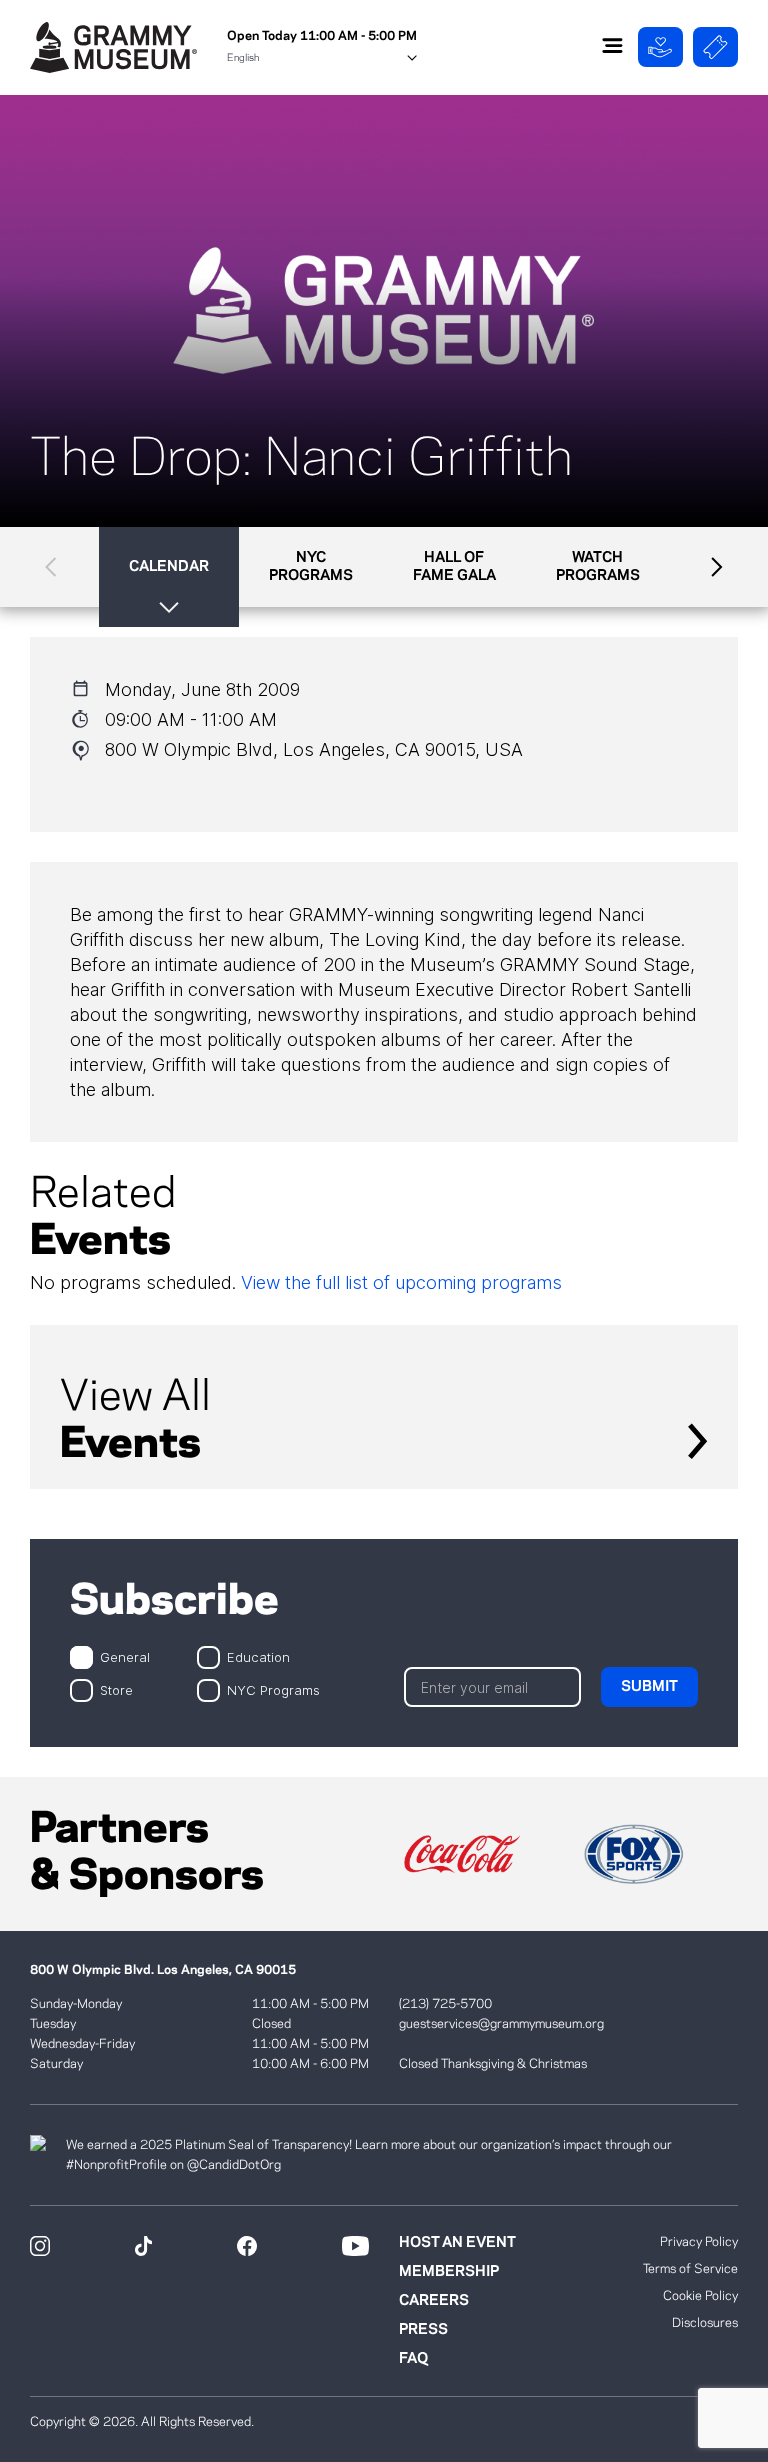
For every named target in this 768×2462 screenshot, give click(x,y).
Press (423, 2330)
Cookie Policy (700, 2296)
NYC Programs (273, 1689)
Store (116, 1689)
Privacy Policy (699, 2242)
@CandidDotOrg (234, 2165)
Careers (434, 2301)
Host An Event (457, 2243)
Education (258, 1656)
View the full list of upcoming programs (401, 1282)
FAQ (413, 2359)
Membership (449, 2272)
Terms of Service (690, 2269)
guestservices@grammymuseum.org (501, 2024)
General (125, 1656)
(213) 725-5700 (445, 2004)
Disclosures (705, 2323)
